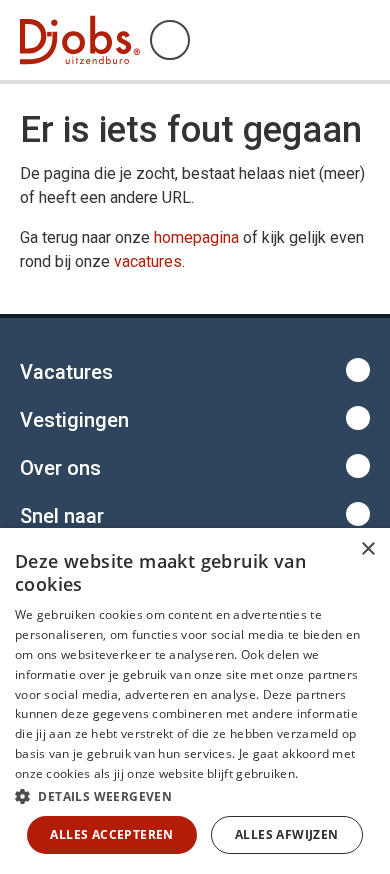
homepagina (196, 237)
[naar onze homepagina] (80, 40)
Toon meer (195, 370)
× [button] (367, 549)
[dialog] (195, 701)
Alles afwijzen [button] (287, 834)
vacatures (148, 261)
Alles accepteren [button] (111, 834)
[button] (195, 796)
